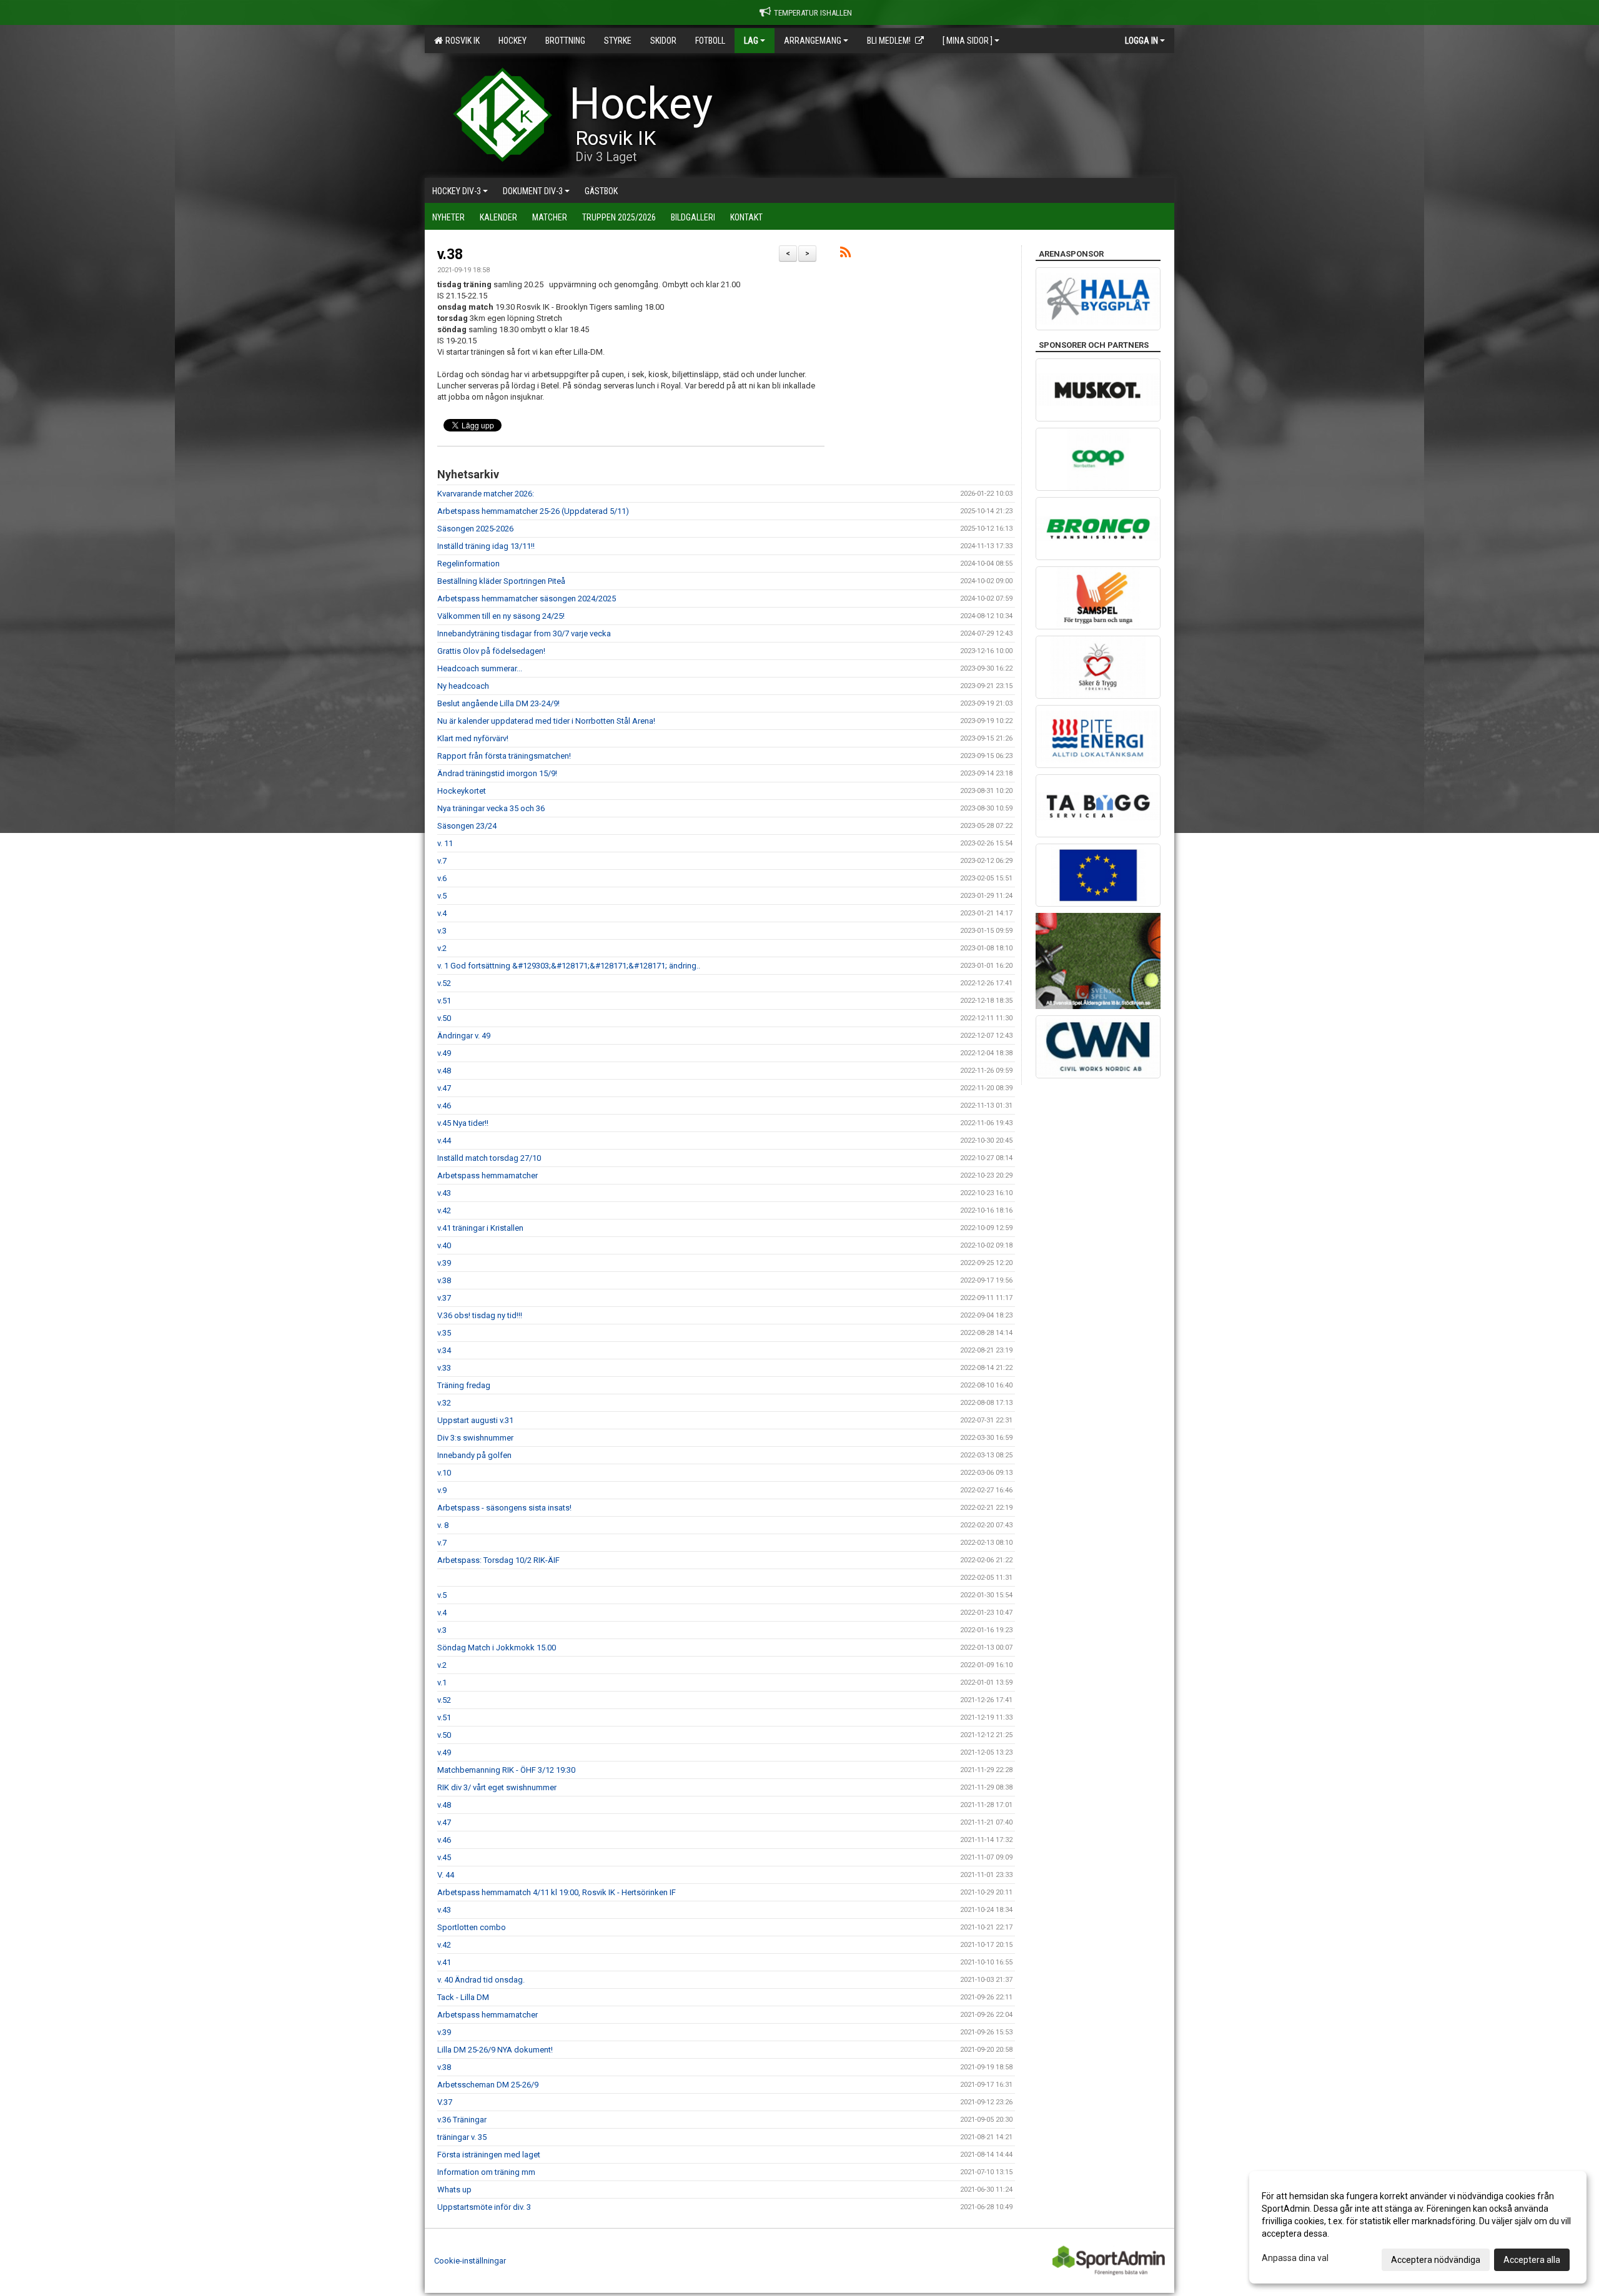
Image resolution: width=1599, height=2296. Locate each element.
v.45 (444, 1857)
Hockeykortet (462, 791)
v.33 (444, 1368)
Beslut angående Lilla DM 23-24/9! (498, 703)
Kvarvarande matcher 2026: (486, 494)
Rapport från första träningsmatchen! (504, 756)
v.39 (444, 1263)
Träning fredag (464, 1385)
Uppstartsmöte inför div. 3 (484, 2207)
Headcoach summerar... (480, 668)
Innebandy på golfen (474, 1455)
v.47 (444, 1088)
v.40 (444, 1245)
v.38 (450, 254)
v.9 (442, 1490)
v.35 (444, 1333)
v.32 (444, 1403)
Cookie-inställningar (470, 2261)
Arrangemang (813, 41)
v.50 (444, 1018)
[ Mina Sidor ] (968, 41)
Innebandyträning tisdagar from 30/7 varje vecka (524, 633)
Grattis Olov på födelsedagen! (491, 651)
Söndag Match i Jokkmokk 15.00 (497, 1648)
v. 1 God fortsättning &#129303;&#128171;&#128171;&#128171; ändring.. (569, 966)
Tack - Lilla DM (463, 1997)
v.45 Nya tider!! (463, 1123)
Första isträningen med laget (489, 2155)
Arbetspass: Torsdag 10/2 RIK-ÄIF (498, 1560)
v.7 (442, 861)
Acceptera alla (1532, 2260)
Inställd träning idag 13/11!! (486, 546)
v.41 (444, 1962)
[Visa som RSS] (845, 254)
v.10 (444, 1473)
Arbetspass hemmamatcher (488, 1175)
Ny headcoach (463, 686)
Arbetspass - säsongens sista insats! (504, 1508)
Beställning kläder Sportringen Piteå (501, 581)
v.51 (444, 1001)
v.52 (444, 983)
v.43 (444, 1193)
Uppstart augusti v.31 (475, 1420)
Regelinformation (468, 564)
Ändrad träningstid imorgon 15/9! (497, 773)
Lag (751, 41)
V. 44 (446, 1875)
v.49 (444, 1053)
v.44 (444, 1141)
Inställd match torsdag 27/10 (489, 1158)
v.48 (444, 1071)
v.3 (442, 931)
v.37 (444, 1298)
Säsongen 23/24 (467, 826)
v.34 (444, 1350)
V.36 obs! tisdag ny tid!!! (480, 1315)
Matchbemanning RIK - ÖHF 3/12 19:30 (506, 1770)
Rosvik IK (461, 41)
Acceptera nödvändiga (1436, 2260)
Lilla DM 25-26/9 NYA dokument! (495, 2050)
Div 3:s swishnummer (475, 1438)
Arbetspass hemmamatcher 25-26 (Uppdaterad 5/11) (533, 511)
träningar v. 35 (462, 2137)
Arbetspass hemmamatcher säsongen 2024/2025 (527, 599)
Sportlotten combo (472, 1927)
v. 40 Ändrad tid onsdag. (481, 1980)
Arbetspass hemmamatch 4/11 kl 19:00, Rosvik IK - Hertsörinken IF (557, 1892)
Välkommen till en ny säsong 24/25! (501, 616)
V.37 (445, 2102)
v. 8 (443, 1525)
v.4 (442, 913)
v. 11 (445, 843)
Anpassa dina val (1295, 2258)
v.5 (442, 896)
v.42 (444, 1210)
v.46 (444, 1106)
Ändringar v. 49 (464, 1036)
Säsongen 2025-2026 (475, 529)
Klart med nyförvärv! (473, 738)
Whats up (454, 2190)
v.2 (442, 948)
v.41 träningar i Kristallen (480, 1228)
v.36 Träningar (462, 2120)
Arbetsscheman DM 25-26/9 (488, 2085)
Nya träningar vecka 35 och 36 (491, 808)
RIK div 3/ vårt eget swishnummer (497, 1787)
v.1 (442, 1683)
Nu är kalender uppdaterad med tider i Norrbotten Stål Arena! (546, 721)
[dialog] (1418, 2227)
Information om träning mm (486, 2172)
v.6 (442, 878)
